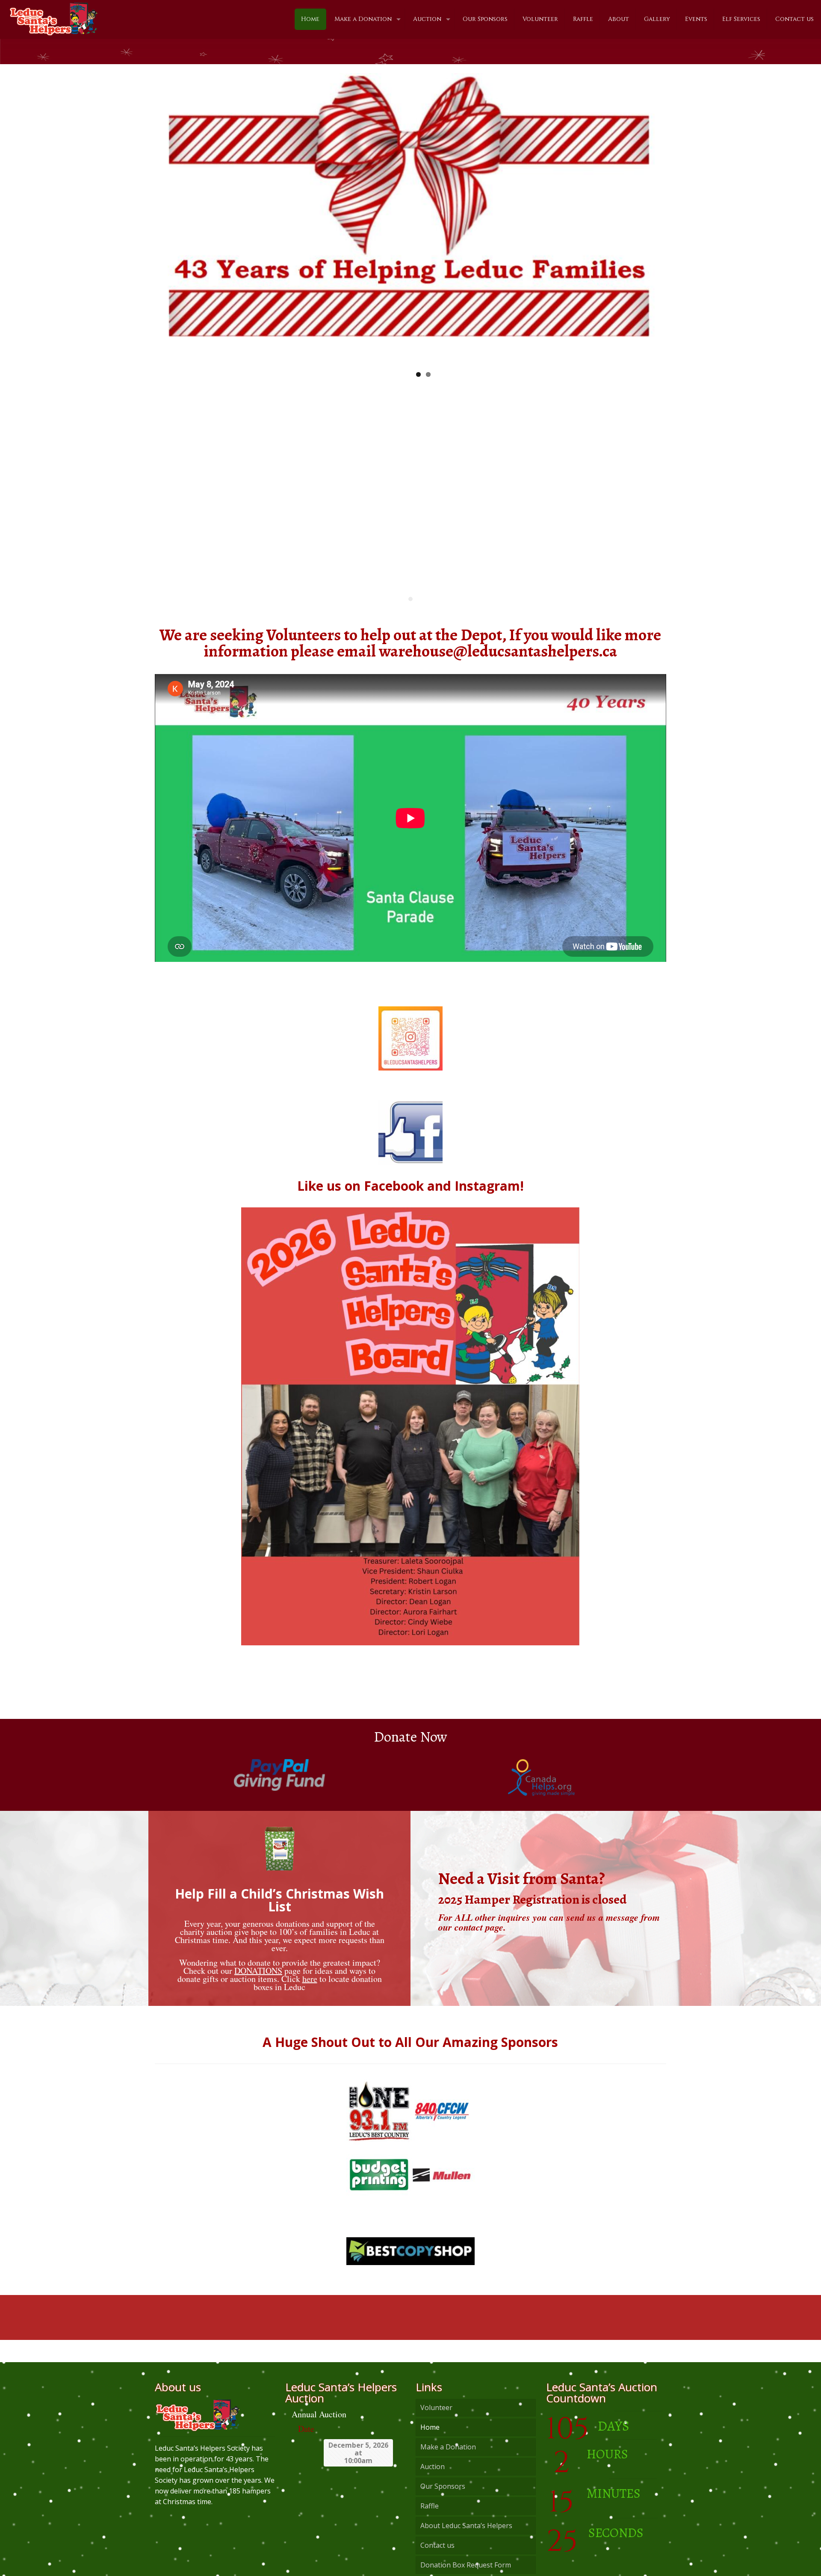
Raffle (430, 2523)
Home (430, 2444)
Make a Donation (448, 2464)
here (310, 1995)
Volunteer (436, 2424)
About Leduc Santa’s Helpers (466, 2542)
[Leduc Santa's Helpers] (53, 15)
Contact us (437, 2562)
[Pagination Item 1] (410, 616)
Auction (433, 2483)
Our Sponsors (443, 2503)
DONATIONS (258, 1987)
